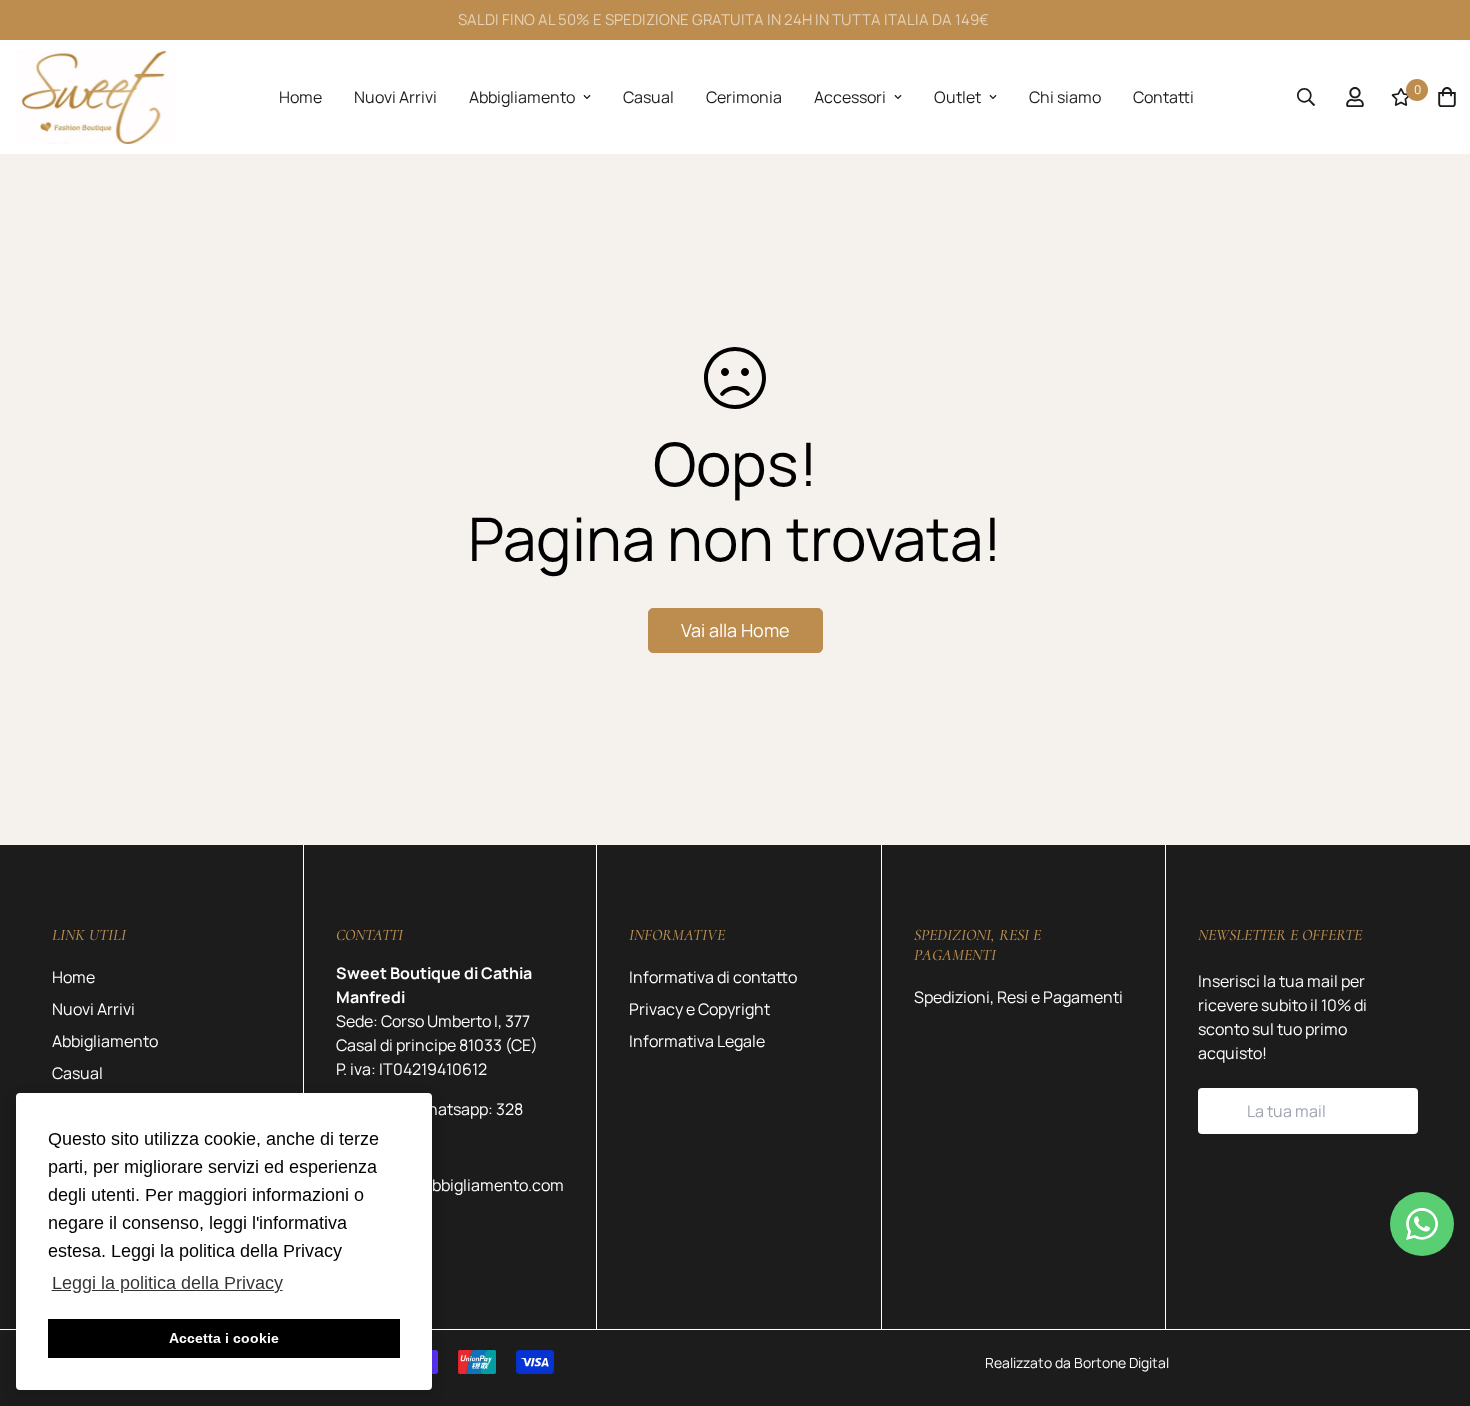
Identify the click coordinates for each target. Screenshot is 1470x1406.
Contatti (1163, 97)
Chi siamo (1065, 97)
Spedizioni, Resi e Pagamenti (1018, 997)
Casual (648, 97)
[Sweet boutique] (96, 97)
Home (300, 97)
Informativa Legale (697, 1041)
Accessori (850, 97)
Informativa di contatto (713, 977)
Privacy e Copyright (699, 1009)
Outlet (957, 97)
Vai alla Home (735, 630)
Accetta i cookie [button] (224, 1338)
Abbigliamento (522, 97)
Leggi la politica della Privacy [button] (167, 1283)
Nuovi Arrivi (395, 97)
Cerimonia (744, 97)
